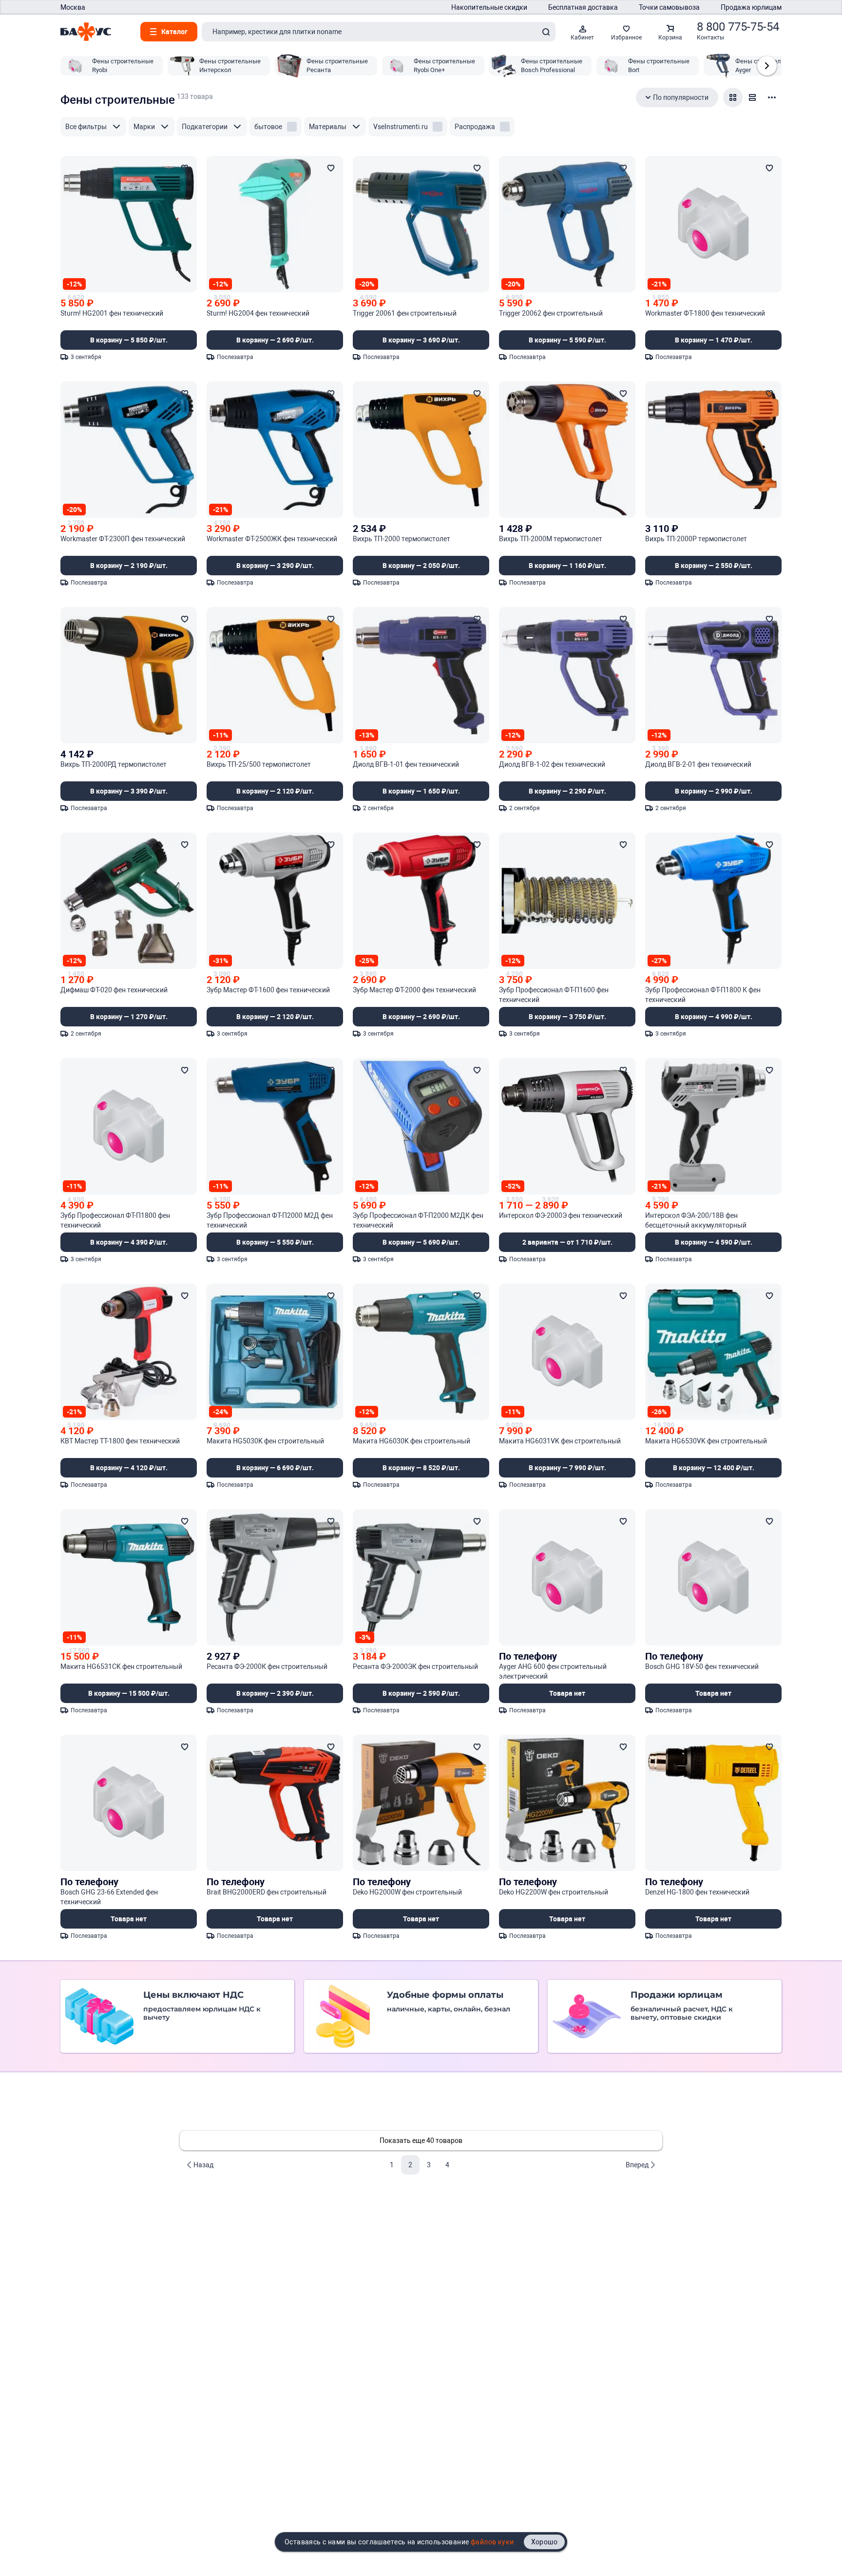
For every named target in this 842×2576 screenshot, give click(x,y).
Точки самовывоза (669, 7)
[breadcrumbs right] (767, 66)
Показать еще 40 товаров (421, 2140)
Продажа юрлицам (751, 7)
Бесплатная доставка (583, 7)
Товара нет (567, 1693)
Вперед (637, 2165)
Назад (203, 2165)
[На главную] (86, 32)
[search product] (546, 32)
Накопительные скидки (489, 7)
